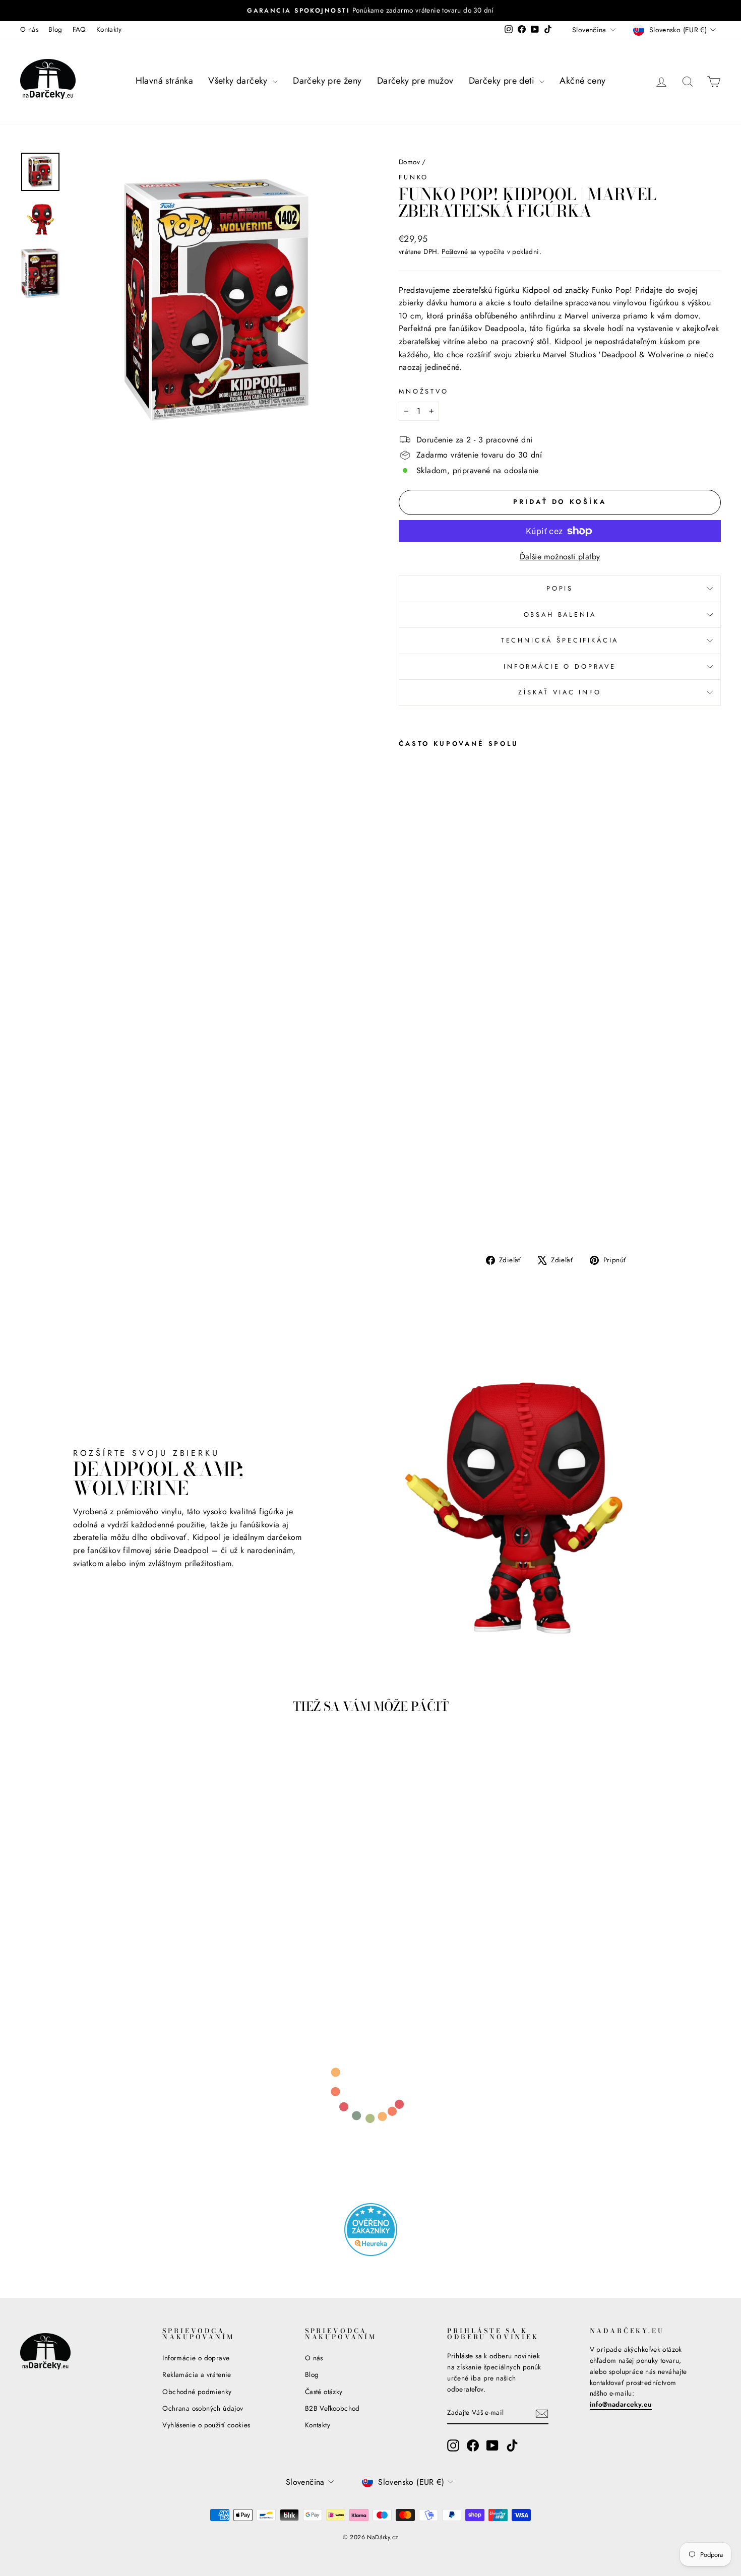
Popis (560, 588)
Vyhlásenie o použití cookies (206, 2425)
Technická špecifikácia (560, 640)
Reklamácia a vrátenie (197, 2374)
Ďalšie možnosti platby (560, 557)
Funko (414, 177)
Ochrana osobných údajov (203, 2408)
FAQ (79, 29)
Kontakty (109, 29)
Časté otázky (324, 2392)
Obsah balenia (560, 615)
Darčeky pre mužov (415, 81)
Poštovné (455, 251)
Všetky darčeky (239, 81)
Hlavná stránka (165, 81)
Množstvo (424, 391)
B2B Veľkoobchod (332, 2408)
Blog (55, 29)
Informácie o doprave (560, 666)
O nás (29, 29)
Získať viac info (560, 692)
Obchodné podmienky (197, 2392)
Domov (409, 162)
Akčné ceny (582, 81)
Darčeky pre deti (503, 81)
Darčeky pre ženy (327, 81)
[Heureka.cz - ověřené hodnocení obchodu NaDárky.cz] (371, 2230)
